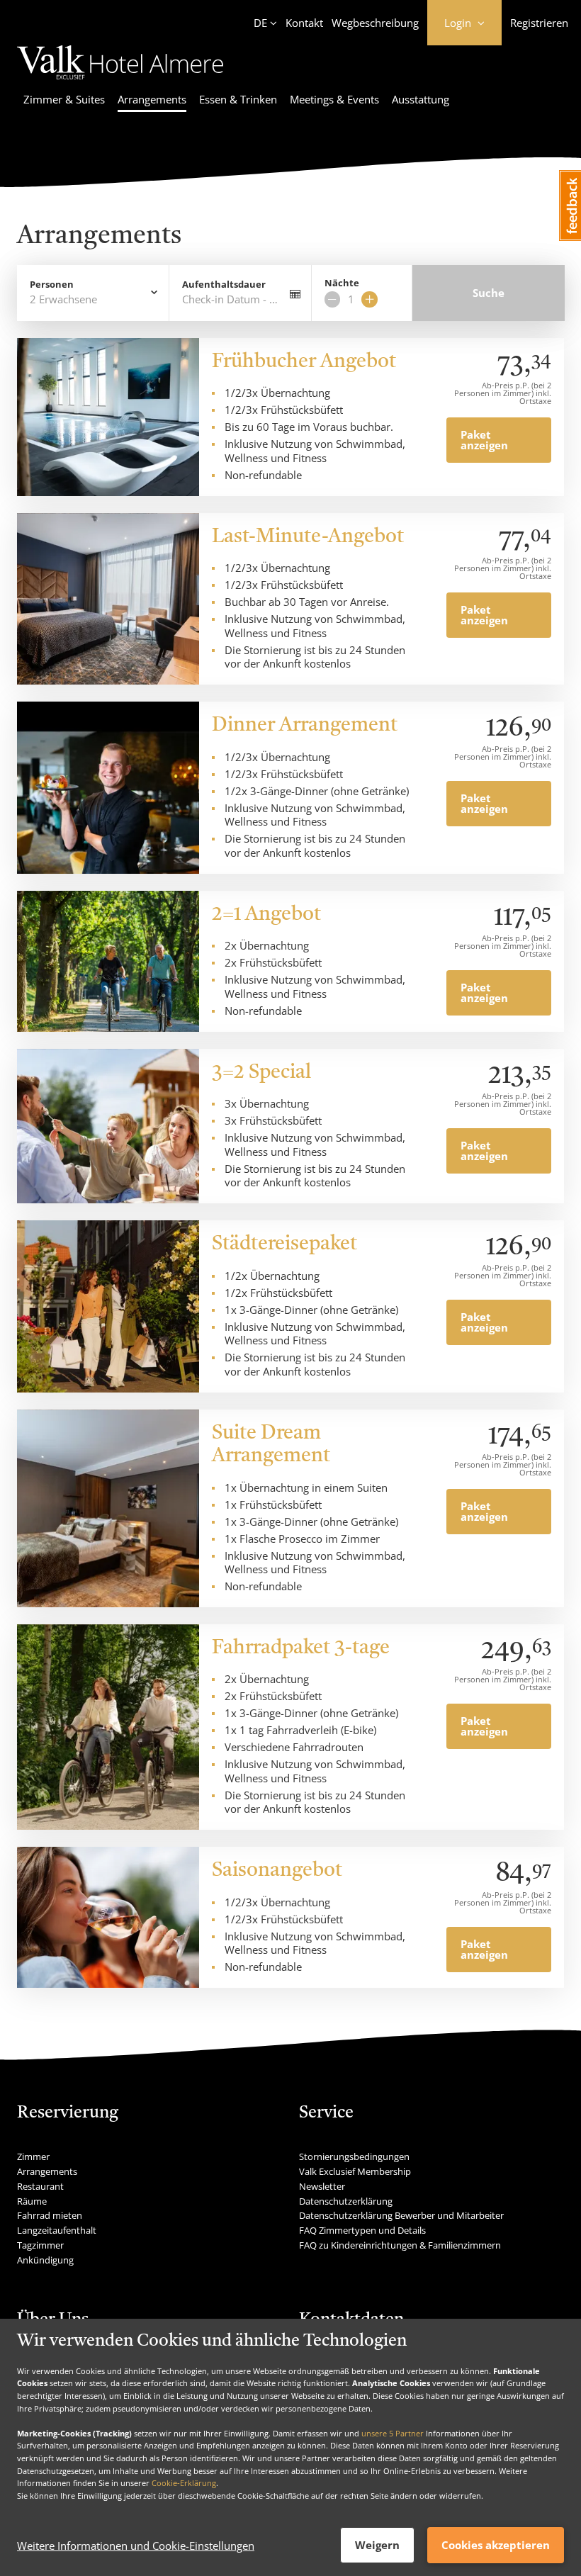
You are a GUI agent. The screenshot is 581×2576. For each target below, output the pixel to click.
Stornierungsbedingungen (354, 2156)
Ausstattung (421, 99)
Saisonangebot (277, 1871)
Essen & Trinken (238, 99)
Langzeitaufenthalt (57, 2230)
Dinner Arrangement (305, 726)
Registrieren (539, 23)
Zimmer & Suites (64, 99)
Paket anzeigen (484, 440)
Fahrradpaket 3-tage (301, 1648)
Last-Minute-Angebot (308, 537)
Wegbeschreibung (375, 23)
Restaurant (40, 2186)
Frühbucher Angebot (304, 362)
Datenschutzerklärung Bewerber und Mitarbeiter (401, 2215)
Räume (32, 2201)
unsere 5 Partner (393, 2433)
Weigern (377, 2545)
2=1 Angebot (266, 915)
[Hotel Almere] (120, 81)
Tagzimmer (40, 2245)
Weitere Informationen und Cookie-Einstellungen (136, 2546)
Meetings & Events (334, 99)
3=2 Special (261, 1073)
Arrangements (152, 99)
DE (260, 23)
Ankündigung (45, 2260)
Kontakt (304, 23)
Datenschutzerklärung (346, 2201)
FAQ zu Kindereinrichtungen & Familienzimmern (400, 2245)
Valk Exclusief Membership (355, 2171)
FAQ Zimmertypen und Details (362, 2230)
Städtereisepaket (284, 1244)
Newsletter (322, 2186)
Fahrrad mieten (50, 2215)
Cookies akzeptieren (496, 2545)
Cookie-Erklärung (184, 2483)
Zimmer (33, 2156)
